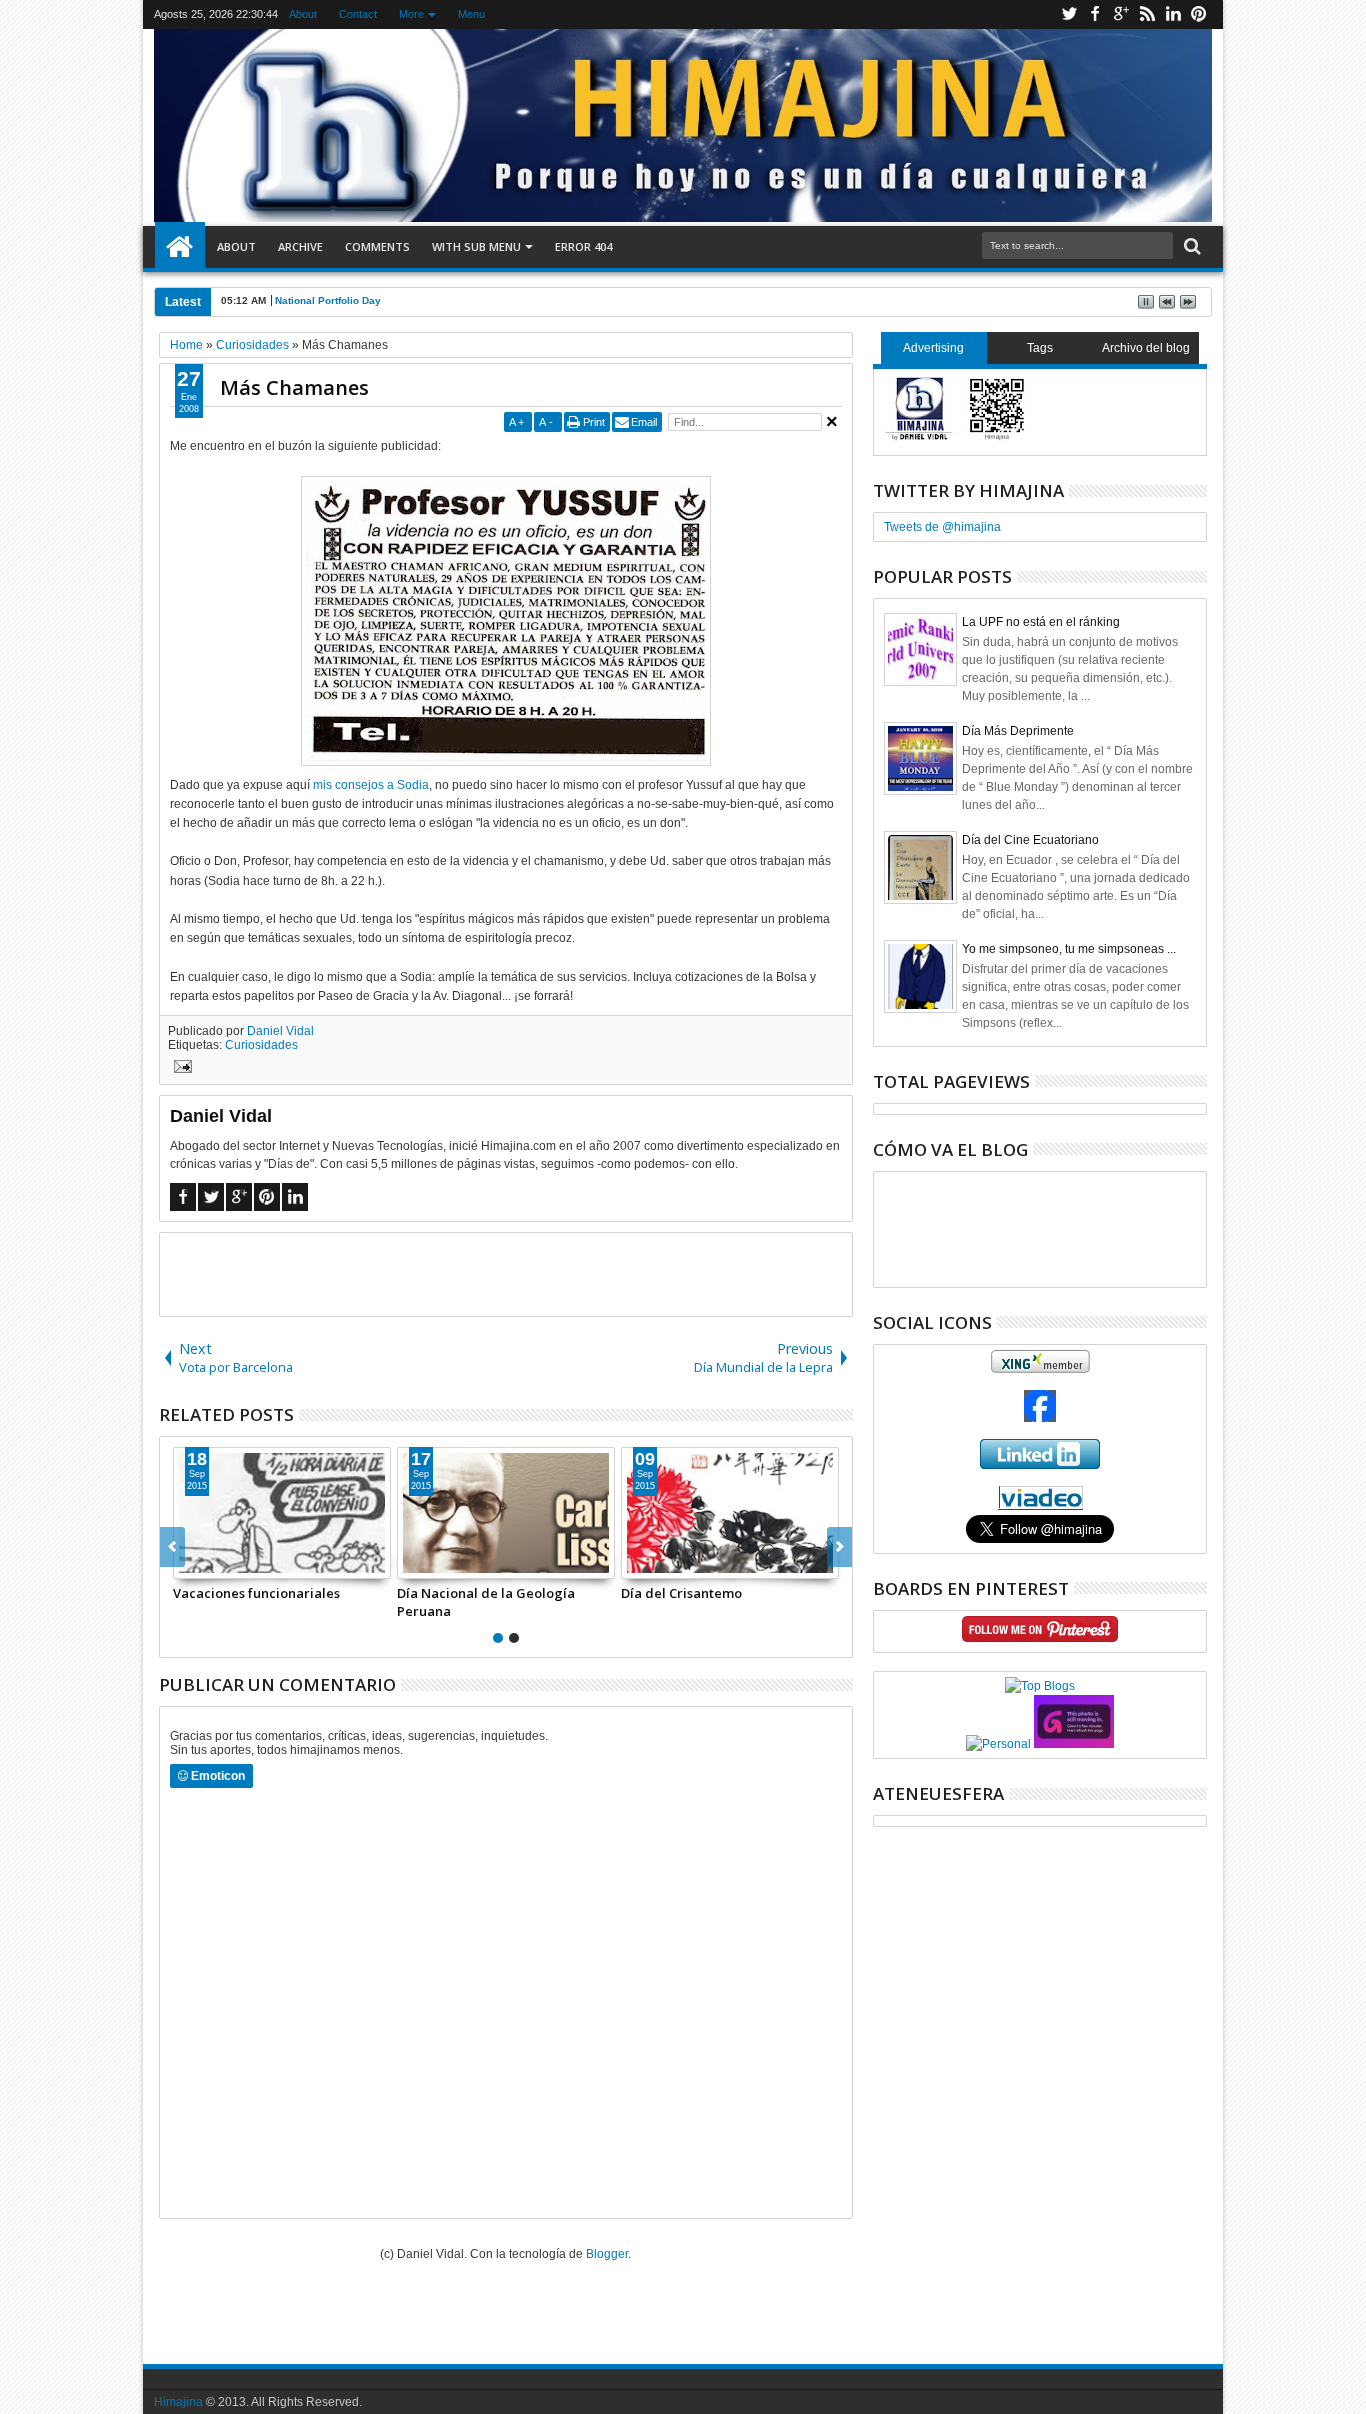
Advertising (933, 348)
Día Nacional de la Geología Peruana (486, 1602)
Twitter (1069, 14)
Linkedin (1173, 14)
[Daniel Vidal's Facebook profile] (1040, 1418)
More (411, 14)
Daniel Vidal (280, 1031)
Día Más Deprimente (1018, 731)
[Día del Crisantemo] (730, 1513)
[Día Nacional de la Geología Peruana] (506, 1513)
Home (180, 247)
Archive (300, 246)
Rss (1147, 14)
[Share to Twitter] (211, 1563)
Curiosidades (261, 1045)
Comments (377, 246)
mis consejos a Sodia (371, 785)
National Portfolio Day (328, 300)
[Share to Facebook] (189, 1563)
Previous (839, 1547)
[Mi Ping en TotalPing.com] (1074, 1744)
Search (1190, 246)
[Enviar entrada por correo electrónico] (180, 1069)
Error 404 (583, 246)
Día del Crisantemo (681, 1593)
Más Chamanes (294, 387)
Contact (358, 14)
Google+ (1121, 14)
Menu (471, 14)
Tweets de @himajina (942, 527)
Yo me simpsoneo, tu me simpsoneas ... (1069, 949)
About (303, 14)
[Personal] (998, 1744)
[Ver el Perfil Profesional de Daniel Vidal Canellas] (1040, 1506)
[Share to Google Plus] (233, 1563)
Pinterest (1199, 14)
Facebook (1095, 14)
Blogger (607, 2254)
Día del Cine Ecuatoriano (1030, 840)
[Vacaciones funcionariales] (282, 1513)
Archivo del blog (1146, 348)
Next (172, 1547)
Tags (1040, 348)
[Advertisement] (506, 1273)
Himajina (178, 2402)
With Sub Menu (476, 246)
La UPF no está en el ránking (1041, 622)
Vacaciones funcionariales (256, 1593)
